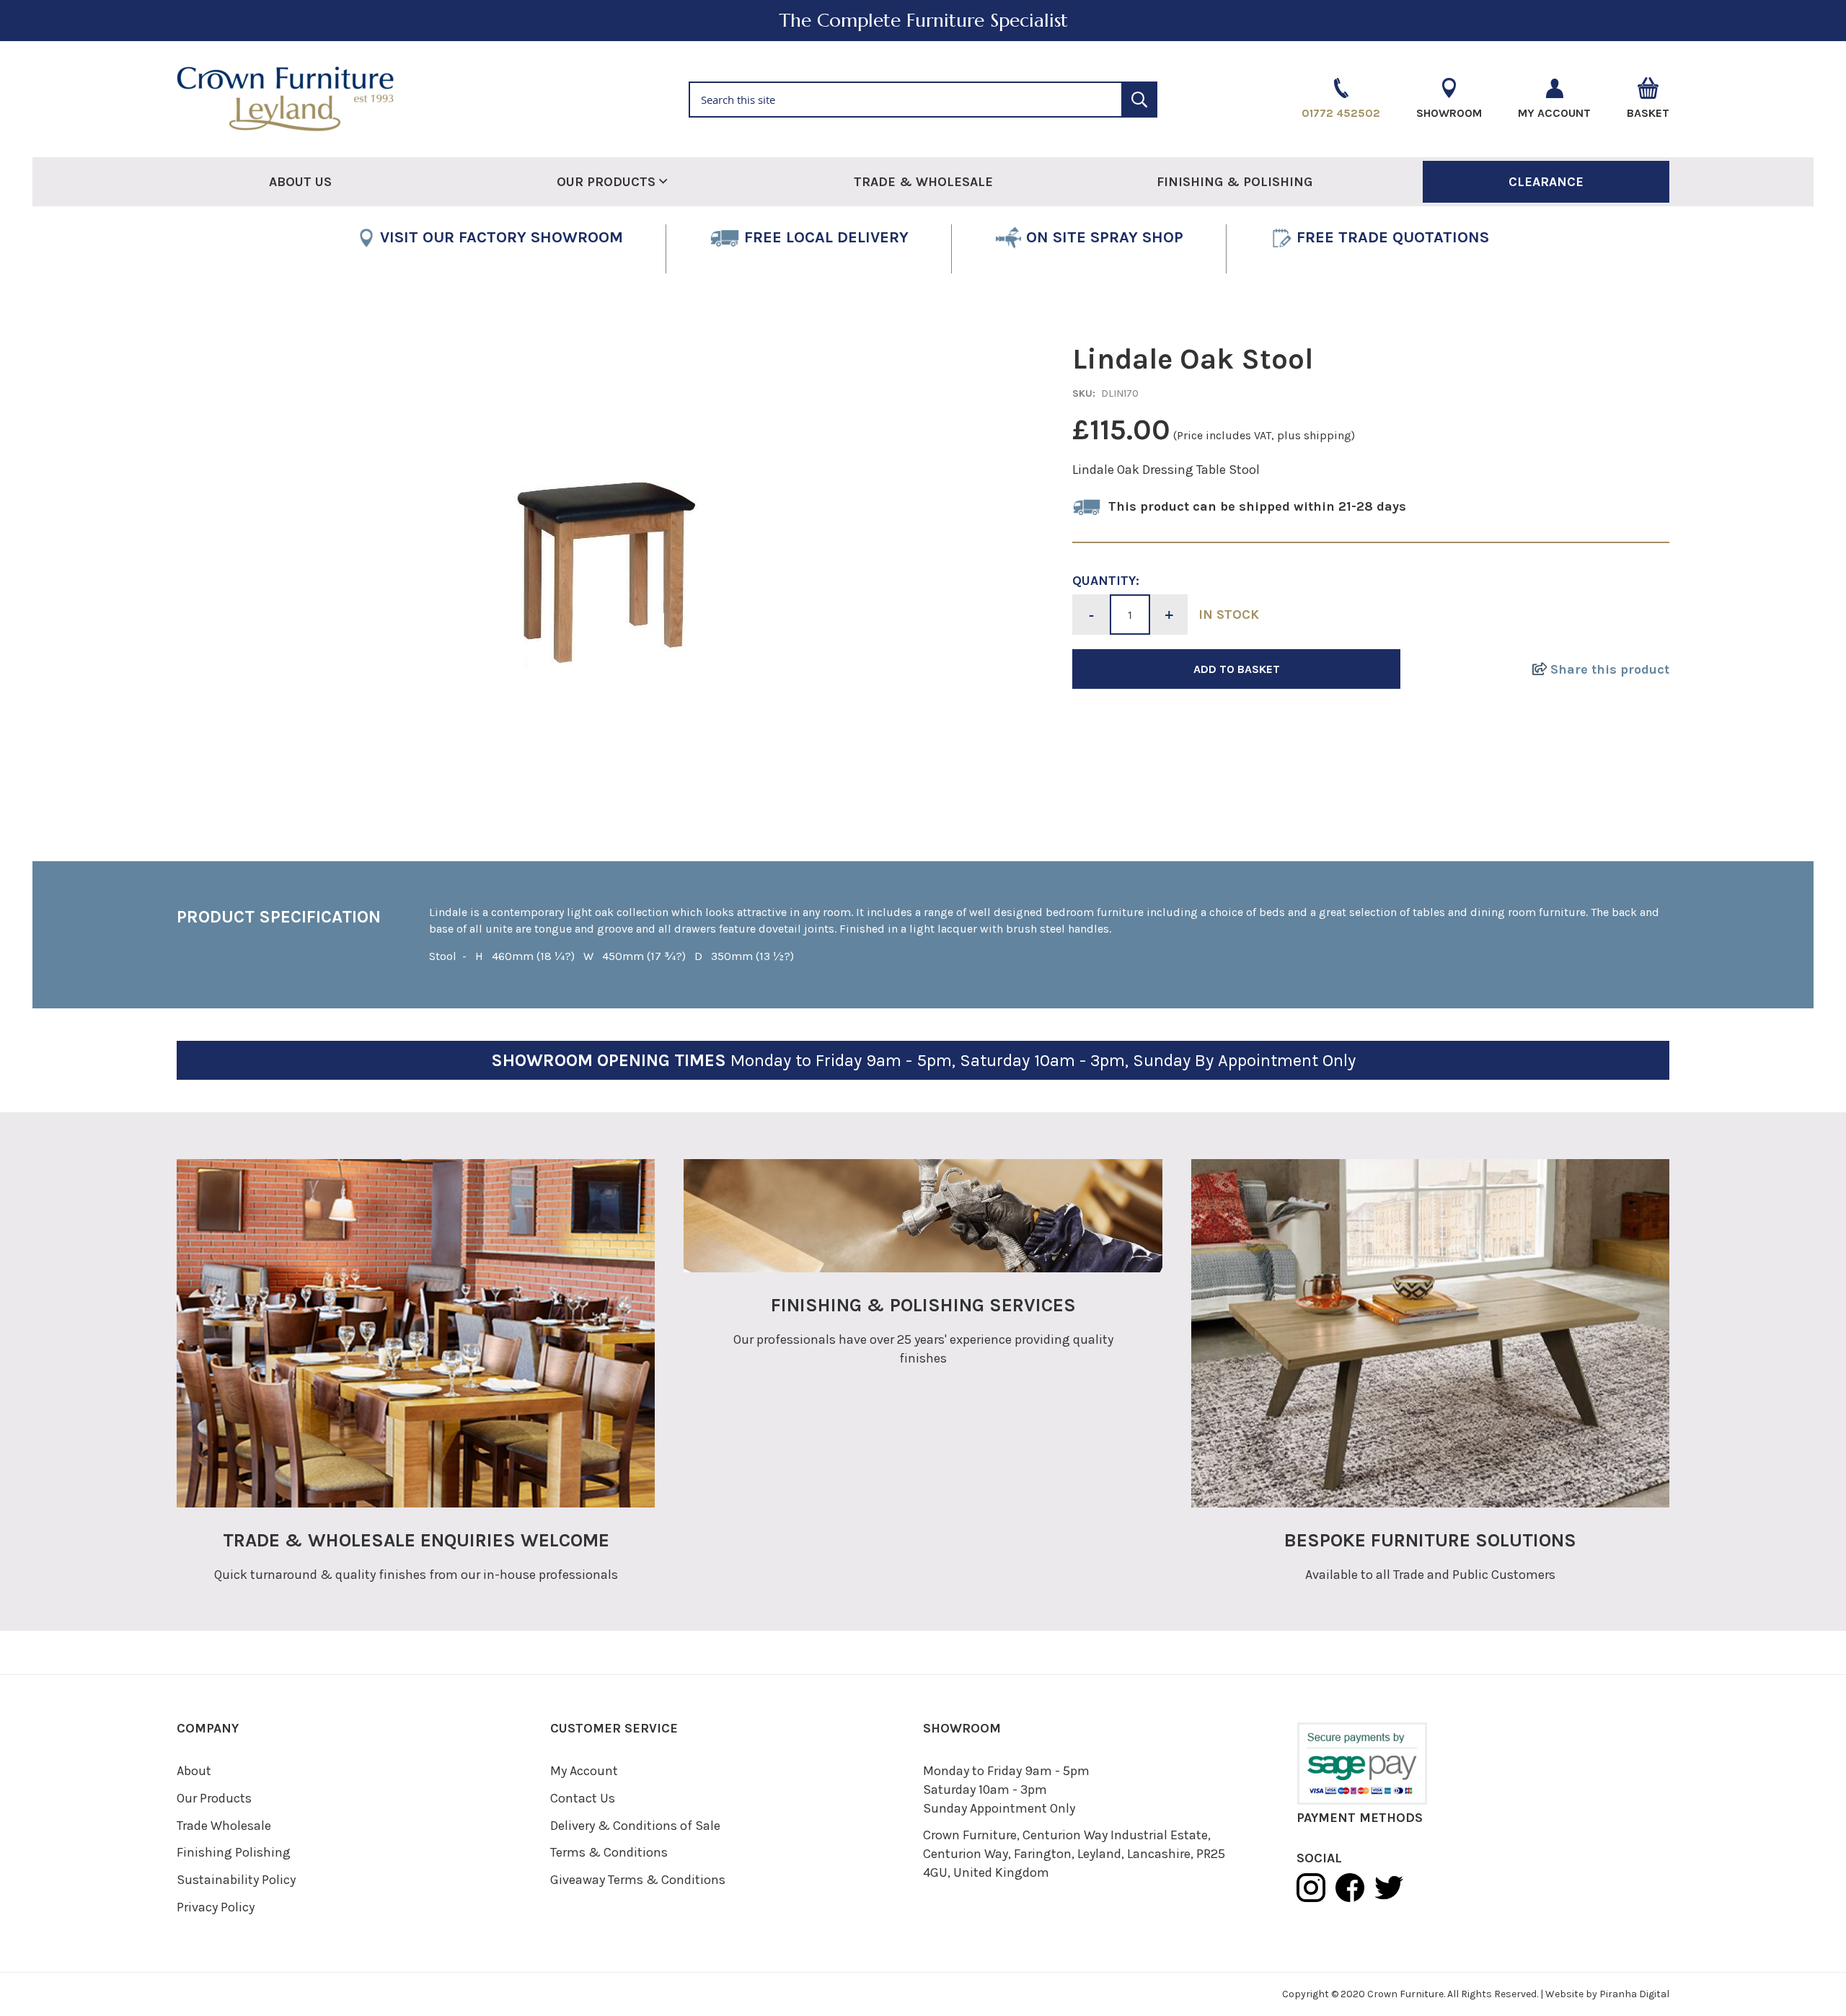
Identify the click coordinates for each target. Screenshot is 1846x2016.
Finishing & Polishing (1235, 182)
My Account (584, 1771)
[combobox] (923, 100)
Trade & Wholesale (923, 182)
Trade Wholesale (224, 1826)
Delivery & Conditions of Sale (635, 1826)
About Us (300, 182)
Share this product (1608, 669)
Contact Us (583, 1798)
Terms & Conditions (609, 1852)
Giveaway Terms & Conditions (638, 1880)
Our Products (214, 1798)
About (194, 1771)
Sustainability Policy (236, 1880)
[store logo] (418, 99)
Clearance (1546, 182)
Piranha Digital (1634, 1994)
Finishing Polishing (234, 1852)
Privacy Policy (216, 1907)
